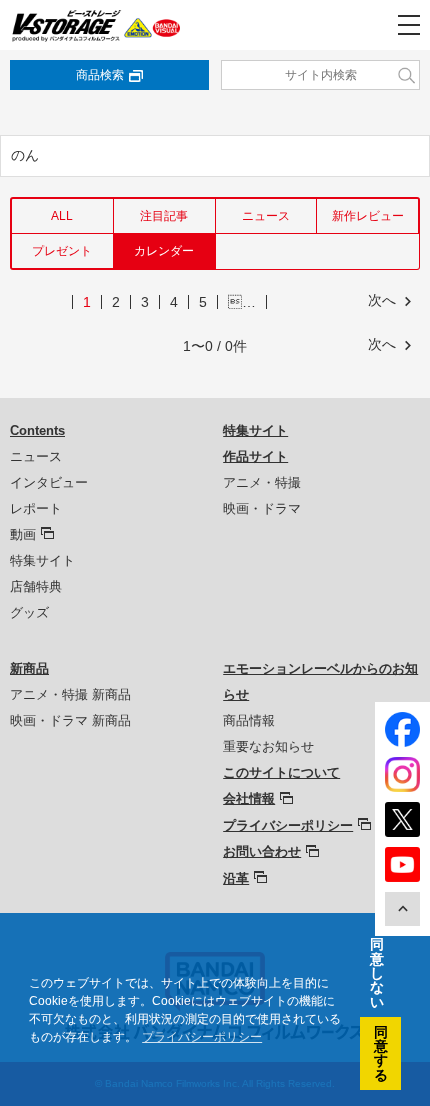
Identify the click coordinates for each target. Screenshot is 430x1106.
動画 (23, 534)
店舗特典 (36, 586)
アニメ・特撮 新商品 (70, 694)
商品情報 (249, 720)
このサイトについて (281, 772)
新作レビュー (368, 216)
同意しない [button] (377, 973)
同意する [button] (381, 1053)
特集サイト (42, 560)
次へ (382, 300)
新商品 (29, 668)
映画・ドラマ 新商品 (70, 720)
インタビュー (49, 482)
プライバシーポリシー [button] (202, 1037)
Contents (37, 430)
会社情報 (249, 798)
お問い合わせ (262, 851)
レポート (36, 508)
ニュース (266, 216)
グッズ (29, 612)
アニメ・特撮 (262, 482)
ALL (62, 216)
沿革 (236, 878)
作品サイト (255, 456)
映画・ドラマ (262, 508)
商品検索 (100, 75)
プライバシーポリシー (288, 825)
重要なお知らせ (268, 746)
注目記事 (164, 216)
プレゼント (62, 251)
